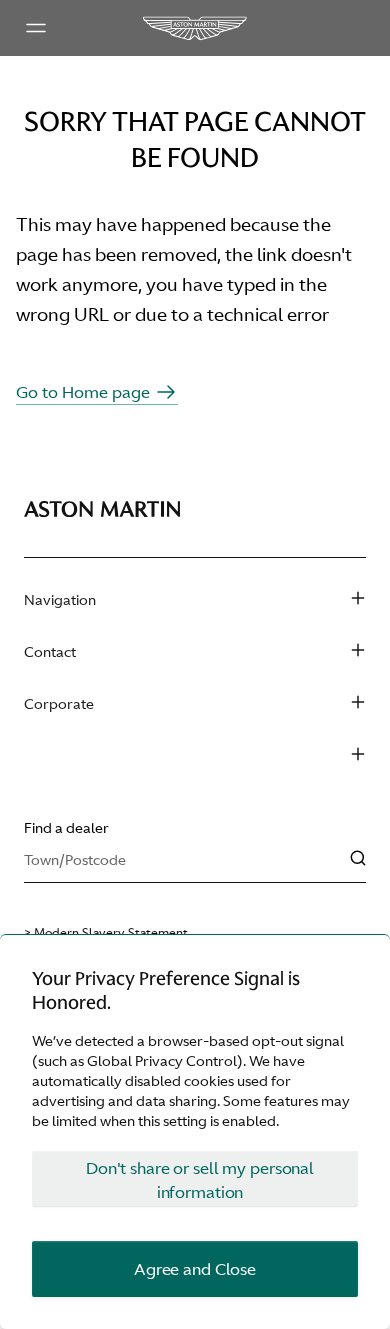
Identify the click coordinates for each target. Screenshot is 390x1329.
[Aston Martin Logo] (195, 28)
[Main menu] (36, 28)
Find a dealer (66, 828)
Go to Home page (83, 392)
